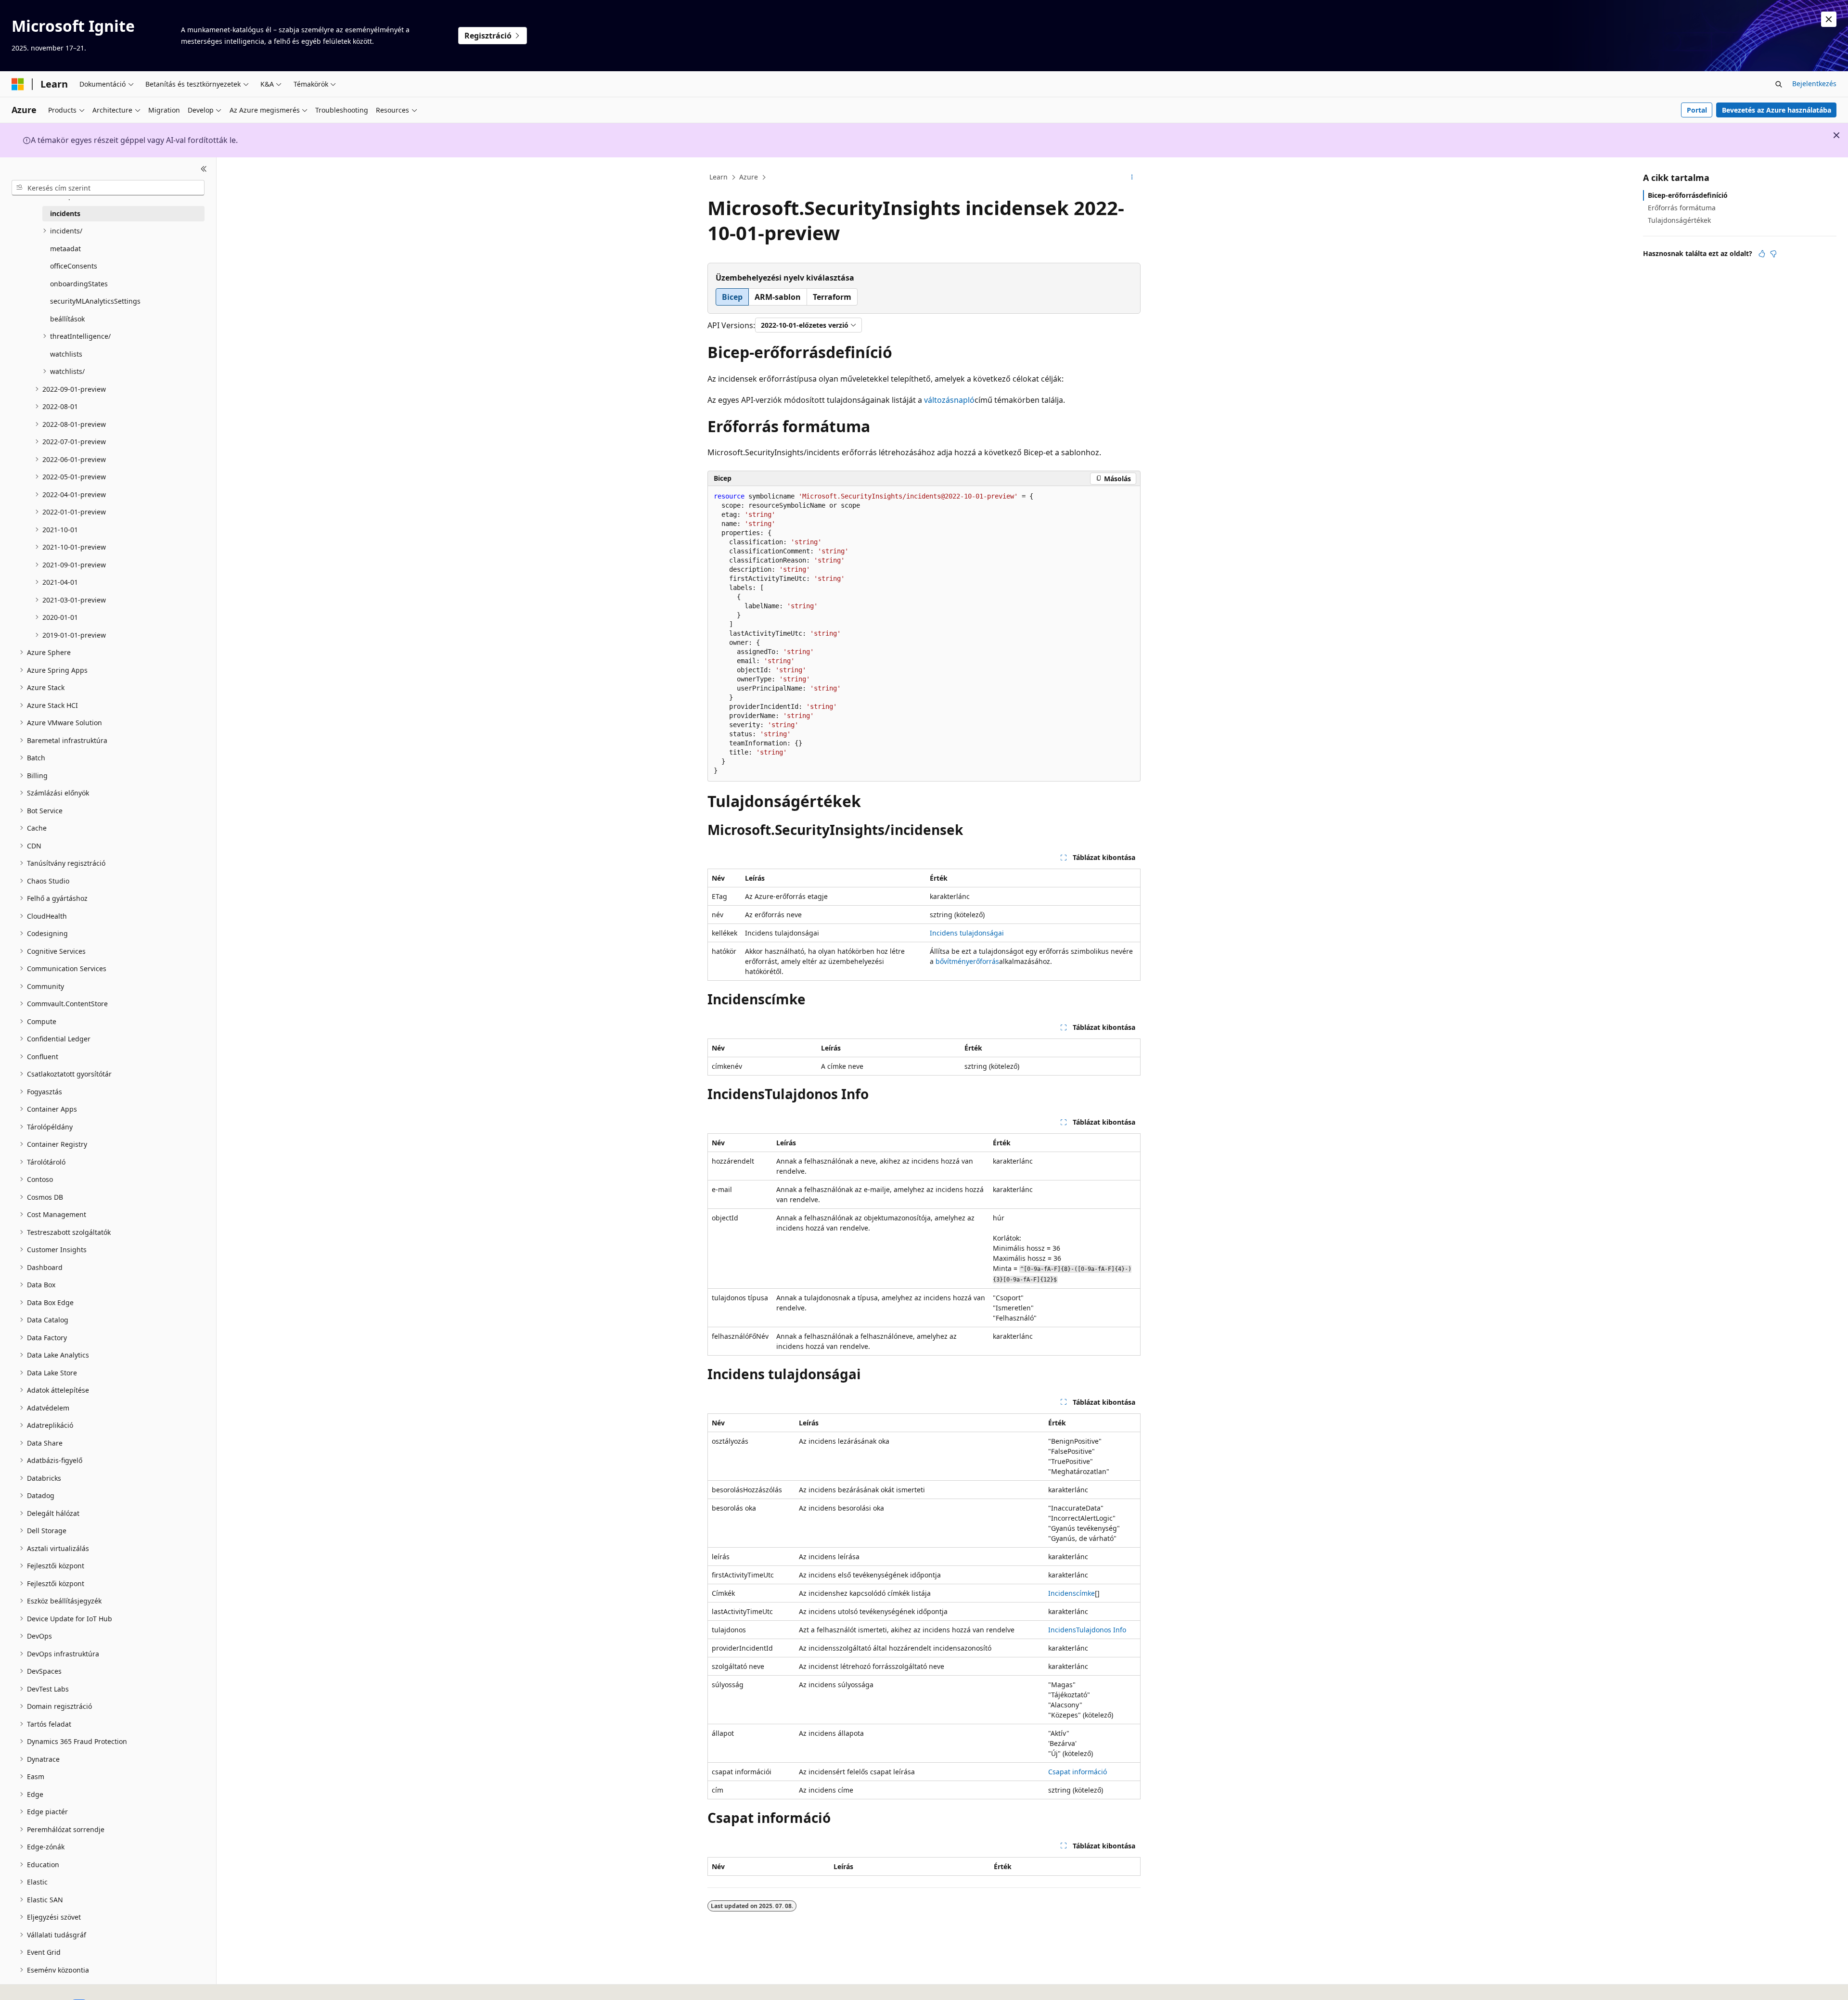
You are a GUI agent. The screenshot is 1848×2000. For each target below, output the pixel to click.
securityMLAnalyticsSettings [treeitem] (95, 301)
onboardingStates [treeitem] (79, 284)
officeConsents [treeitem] (74, 266)
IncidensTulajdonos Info (1087, 1630)
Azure (749, 177)
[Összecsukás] (204, 169)
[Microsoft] (18, 84)
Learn (719, 177)
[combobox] (108, 188)
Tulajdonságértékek (1679, 220)
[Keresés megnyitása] (1779, 84)
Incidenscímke (1072, 1593)
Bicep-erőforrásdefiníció (1688, 195)
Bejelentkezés (1814, 83)
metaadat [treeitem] (65, 249)
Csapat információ (1078, 1772)
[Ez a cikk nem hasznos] (1773, 254)
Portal (1697, 110)
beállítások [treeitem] (67, 319)
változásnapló (949, 400)
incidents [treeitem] (65, 213)
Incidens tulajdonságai (967, 933)
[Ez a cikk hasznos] (1762, 254)
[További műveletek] (1132, 178)
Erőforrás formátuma (1682, 208)
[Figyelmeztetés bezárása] (1829, 19)
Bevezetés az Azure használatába (1777, 110)
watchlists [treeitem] (66, 354)
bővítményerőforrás (967, 961)
